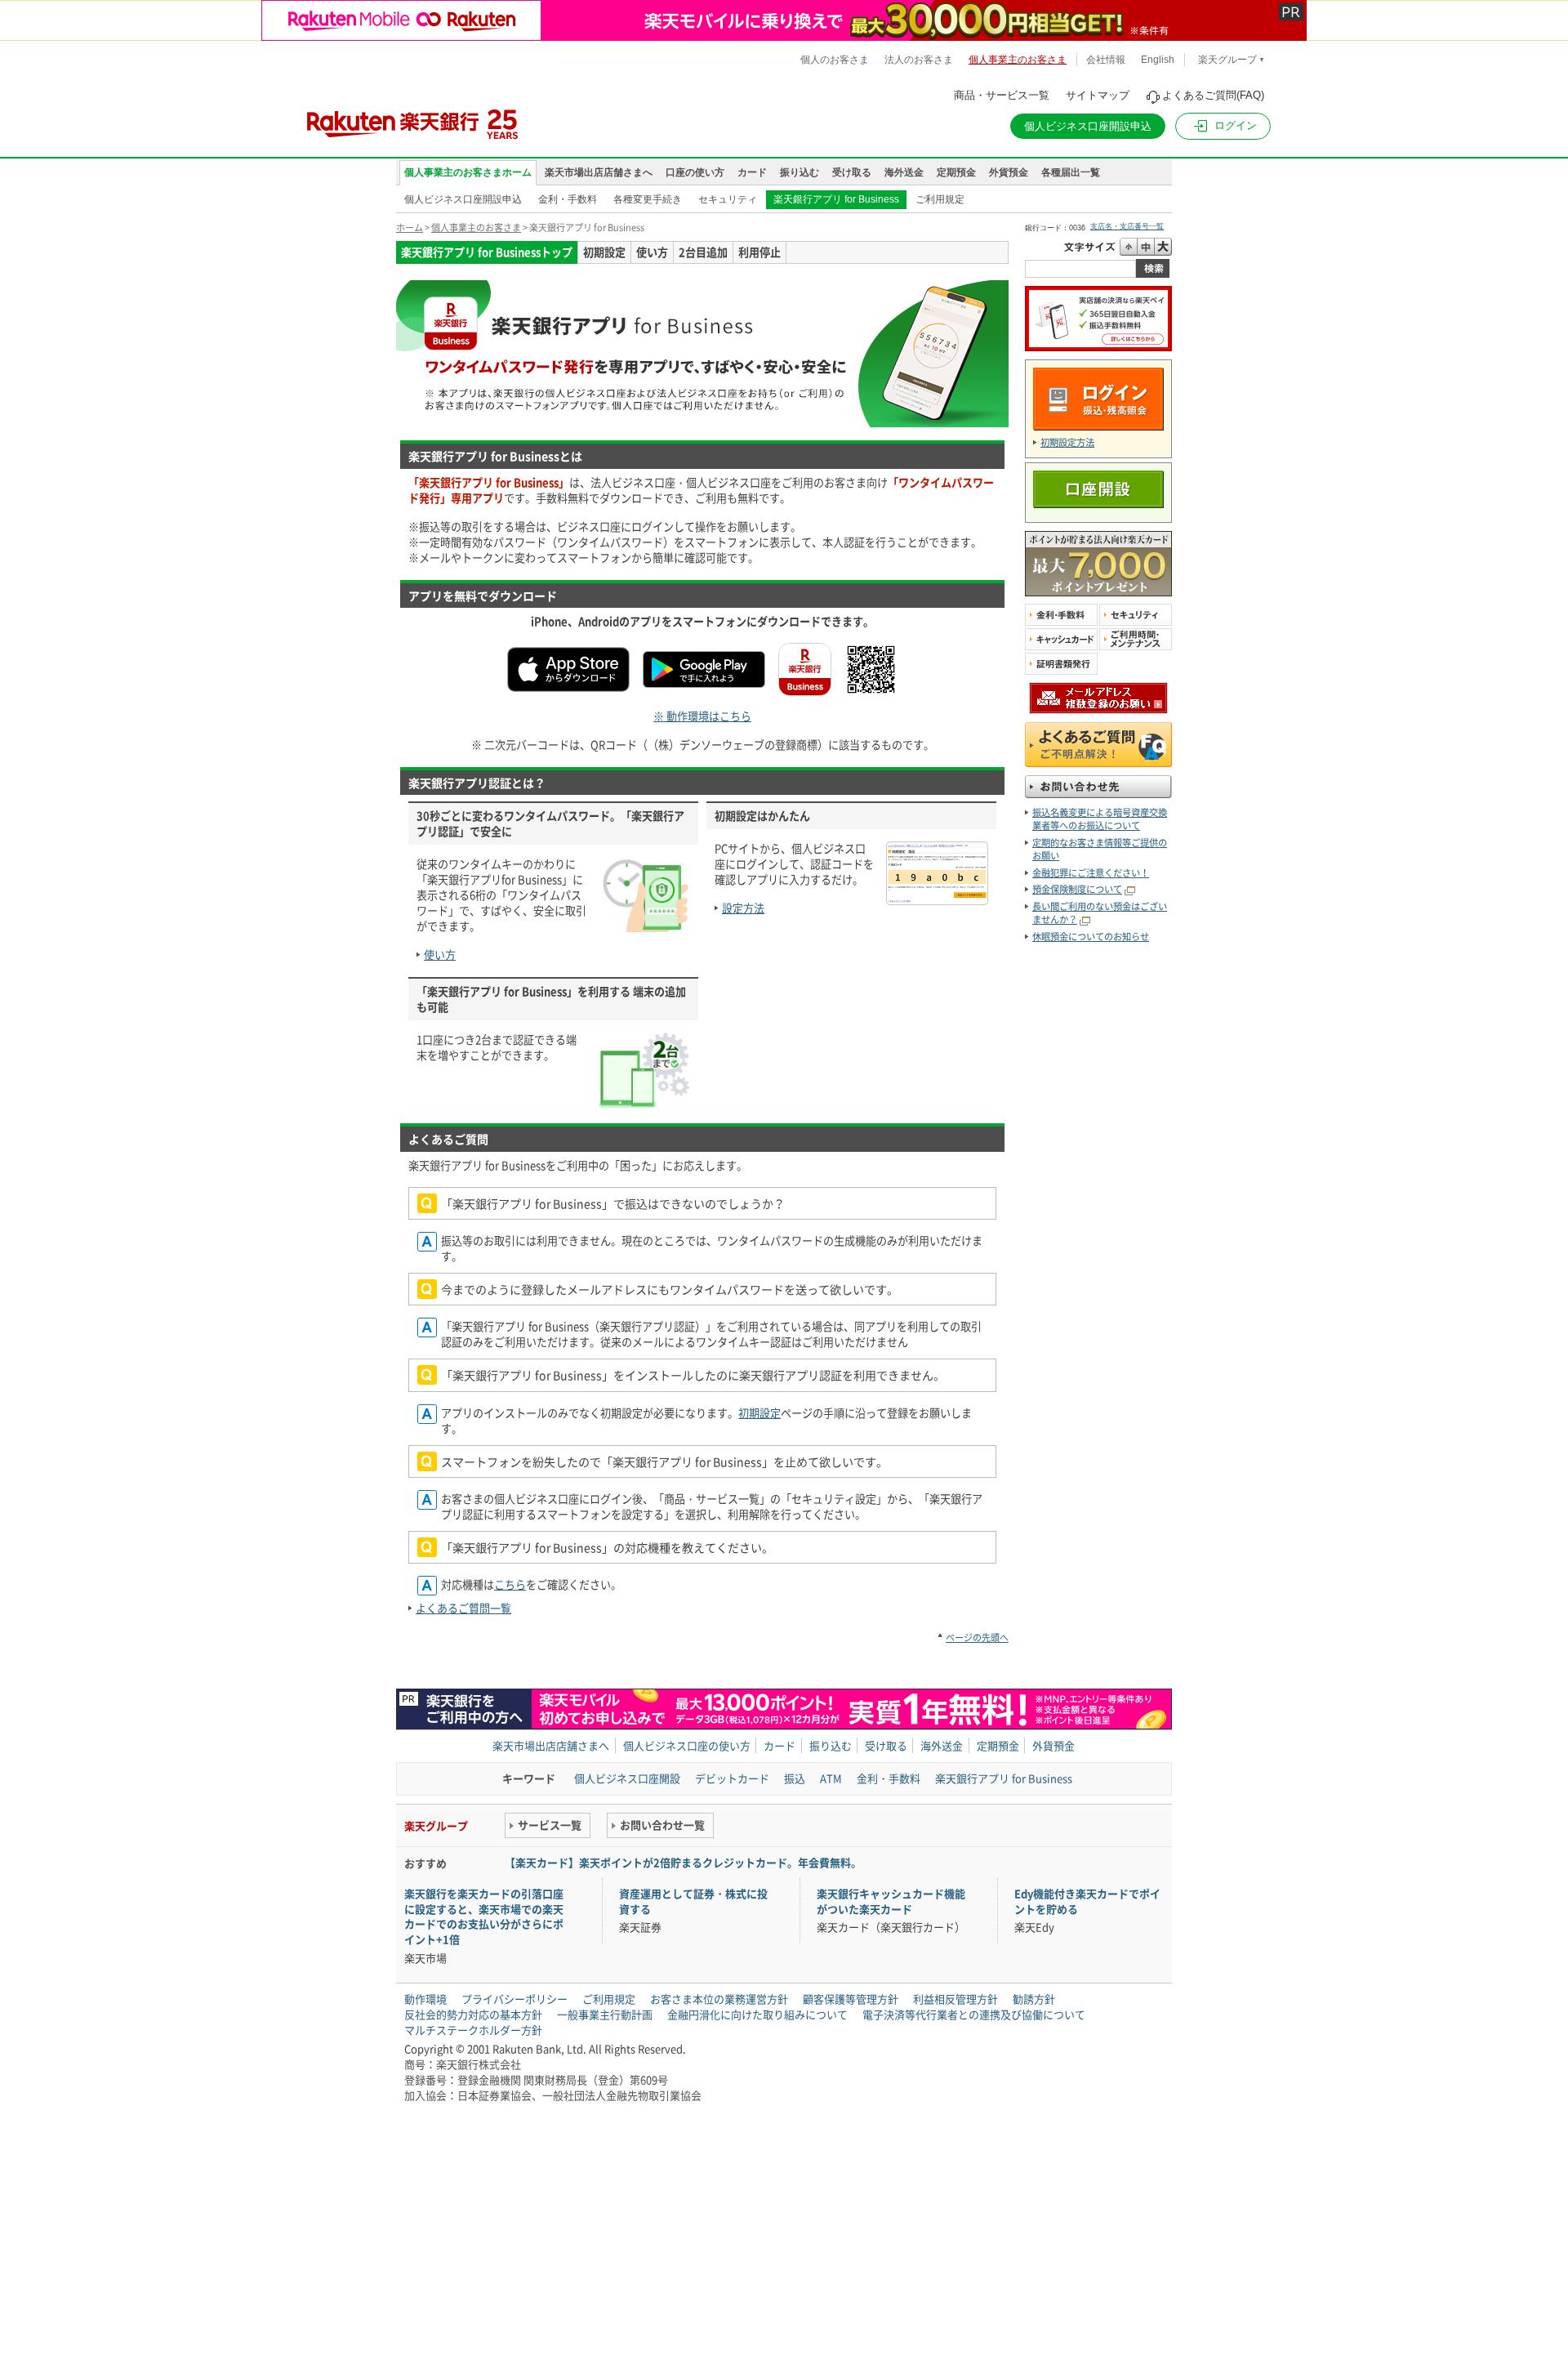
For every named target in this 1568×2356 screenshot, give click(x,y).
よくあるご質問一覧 (463, 1608)
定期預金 (956, 172)
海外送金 (904, 172)
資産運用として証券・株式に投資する (693, 1901)
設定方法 (743, 908)
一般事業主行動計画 (605, 2014)
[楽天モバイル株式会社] (784, 20)
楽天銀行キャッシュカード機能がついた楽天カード (891, 1901)
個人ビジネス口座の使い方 (687, 1745)
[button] (1223, 126)
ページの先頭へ (977, 1638)
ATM (831, 1778)
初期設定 (759, 1413)
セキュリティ (728, 199)
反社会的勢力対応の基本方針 (473, 2014)
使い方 (440, 955)
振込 (795, 1778)
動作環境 (425, 1999)
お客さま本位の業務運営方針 (719, 1999)
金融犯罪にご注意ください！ (1091, 873)
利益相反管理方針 (955, 1999)
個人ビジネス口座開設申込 (463, 199)
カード (752, 172)
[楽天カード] (1098, 589)
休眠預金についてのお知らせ (1091, 937)
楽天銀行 (393, 118)
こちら (510, 1584)
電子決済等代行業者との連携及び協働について (974, 2014)
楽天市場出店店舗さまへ (599, 172)
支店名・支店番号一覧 (1127, 226)
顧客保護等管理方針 (851, 1999)
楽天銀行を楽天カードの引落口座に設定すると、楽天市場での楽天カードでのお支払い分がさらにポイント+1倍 (484, 1916)
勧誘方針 (1034, 1999)
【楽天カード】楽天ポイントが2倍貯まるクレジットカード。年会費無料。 (683, 1862)
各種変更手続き (648, 199)
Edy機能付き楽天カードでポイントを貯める (1087, 1901)
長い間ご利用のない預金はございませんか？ (1100, 913)
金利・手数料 (568, 199)
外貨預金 (1009, 172)
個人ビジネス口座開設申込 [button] (1088, 126)
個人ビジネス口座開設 (627, 1778)
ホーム (410, 228)
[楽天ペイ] (1098, 344)
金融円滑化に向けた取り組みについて (757, 2014)
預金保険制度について (1077, 889)
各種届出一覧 (1071, 172)
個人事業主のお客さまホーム (468, 172)
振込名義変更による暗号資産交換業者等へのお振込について (1100, 819)
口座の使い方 (695, 172)
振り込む (800, 172)
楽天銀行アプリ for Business (836, 199)
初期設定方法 (1067, 442)
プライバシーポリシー (514, 1999)
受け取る (852, 172)
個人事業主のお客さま (476, 228)
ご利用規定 (940, 199)
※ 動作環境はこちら (702, 716)
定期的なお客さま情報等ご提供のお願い (1100, 849)
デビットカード (732, 1778)
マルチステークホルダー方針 (473, 2030)
